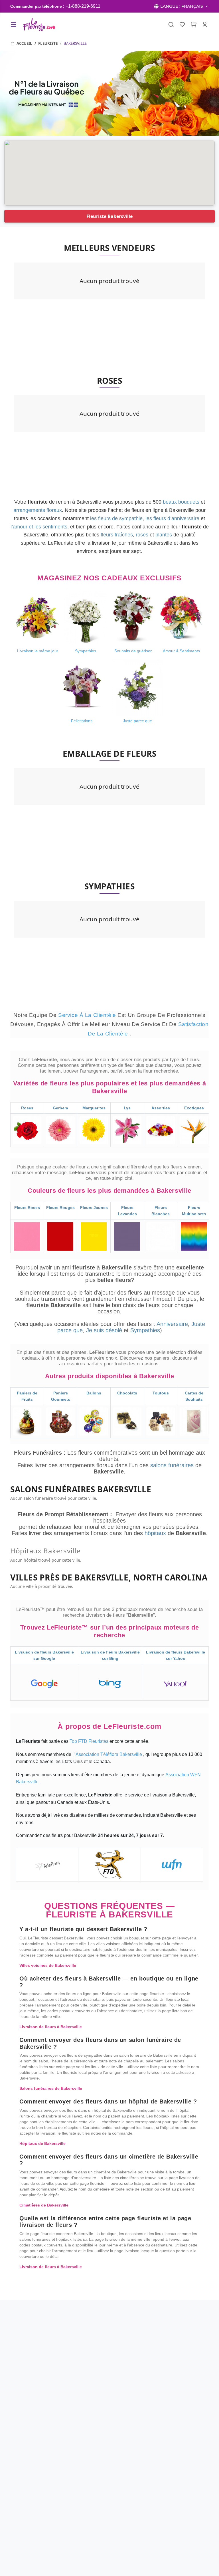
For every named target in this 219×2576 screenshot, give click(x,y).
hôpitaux (156, 1533)
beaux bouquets (181, 502)
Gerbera (60, 1108)
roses (142, 535)
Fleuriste (48, 43)
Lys (127, 1108)
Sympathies (145, 1330)
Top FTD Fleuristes (90, 1741)
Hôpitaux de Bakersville (42, 2143)
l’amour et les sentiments (39, 527)
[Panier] (194, 25)
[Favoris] (182, 25)
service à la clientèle (88, 1015)
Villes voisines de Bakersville (48, 1965)
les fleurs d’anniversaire (172, 518)
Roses (27, 1108)
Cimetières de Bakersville (44, 2205)
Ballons (94, 1393)
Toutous (161, 1393)
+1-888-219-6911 (83, 6)
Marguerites (94, 1108)
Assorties (161, 1108)
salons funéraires (173, 1465)
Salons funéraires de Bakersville (51, 2088)
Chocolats (127, 1393)
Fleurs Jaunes (94, 1208)
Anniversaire (172, 1324)
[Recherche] (171, 25)
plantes (164, 535)
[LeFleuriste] (39, 25)
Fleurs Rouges (60, 1208)
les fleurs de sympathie (116, 518)
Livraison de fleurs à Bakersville (51, 2027)
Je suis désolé (104, 1330)
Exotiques (194, 1108)
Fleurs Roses (27, 1208)
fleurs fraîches (117, 535)
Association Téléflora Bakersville (109, 1754)
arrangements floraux (38, 510)
